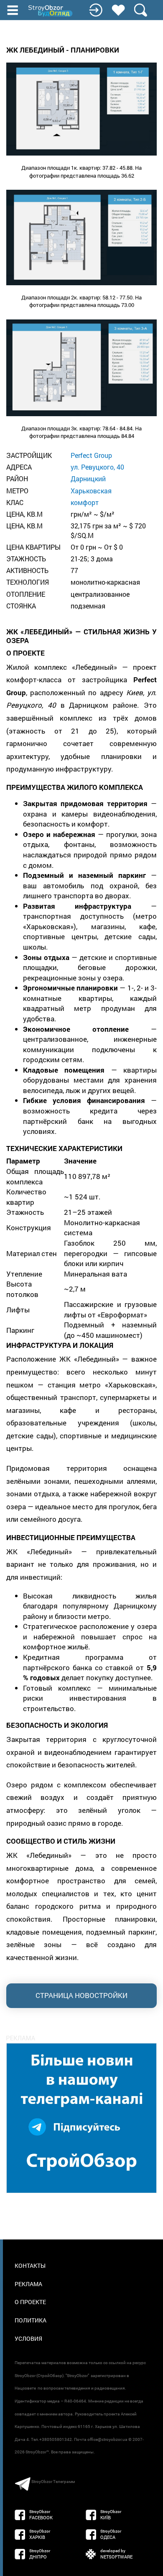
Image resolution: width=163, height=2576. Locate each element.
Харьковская (91, 491)
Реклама (28, 2284)
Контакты (30, 2266)
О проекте (30, 2302)
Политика (31, 2320)
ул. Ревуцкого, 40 (97, 467)
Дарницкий (88, 479)
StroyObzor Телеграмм (53, 2482)
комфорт (85, 502)
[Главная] (51, 11)
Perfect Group (91, 455)
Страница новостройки (81, 1995)
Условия (28, 2339)
